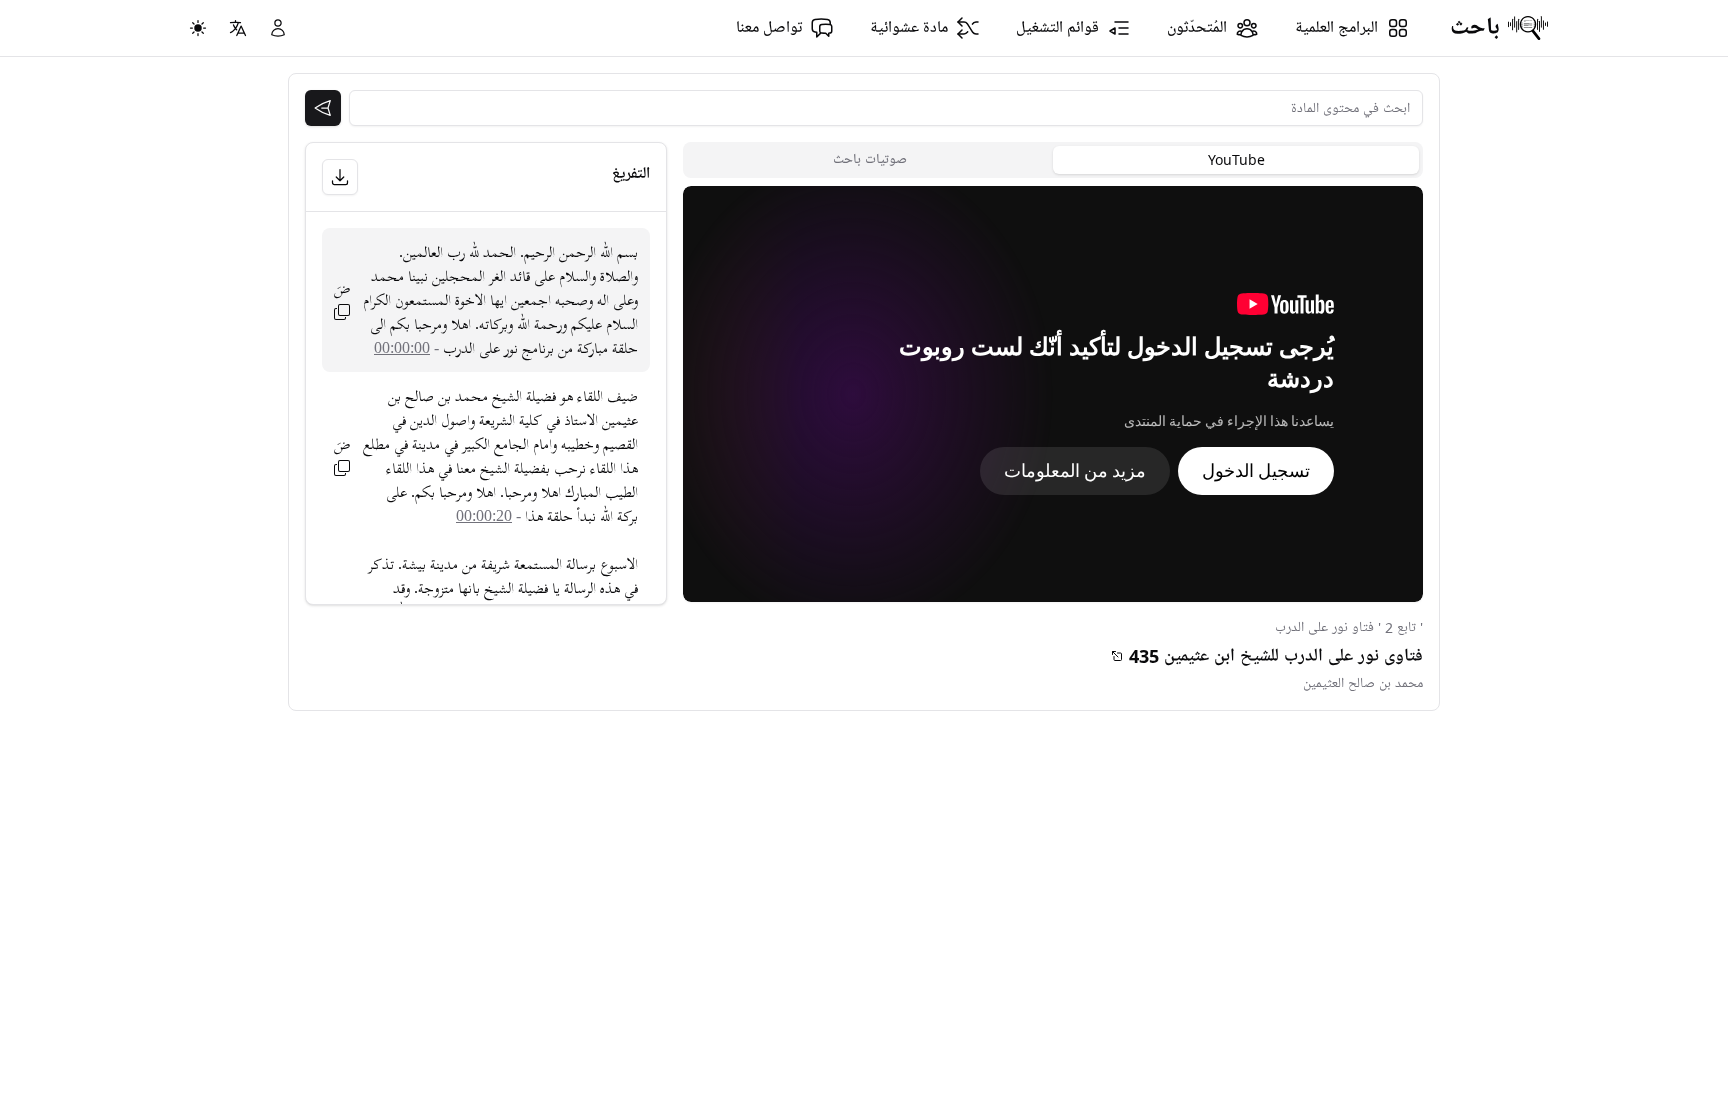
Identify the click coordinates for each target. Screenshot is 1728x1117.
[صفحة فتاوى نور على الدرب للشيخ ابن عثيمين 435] (1117, 656)
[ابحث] (323, 108)
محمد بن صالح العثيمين (1363, 683)
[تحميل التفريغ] (340, 177)
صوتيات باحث (870, 159)
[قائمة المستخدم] (278, 28)
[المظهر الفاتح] (198, 28)
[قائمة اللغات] (238, 28)
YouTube (1236, 159)
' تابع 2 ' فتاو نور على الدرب (1349, 627)
